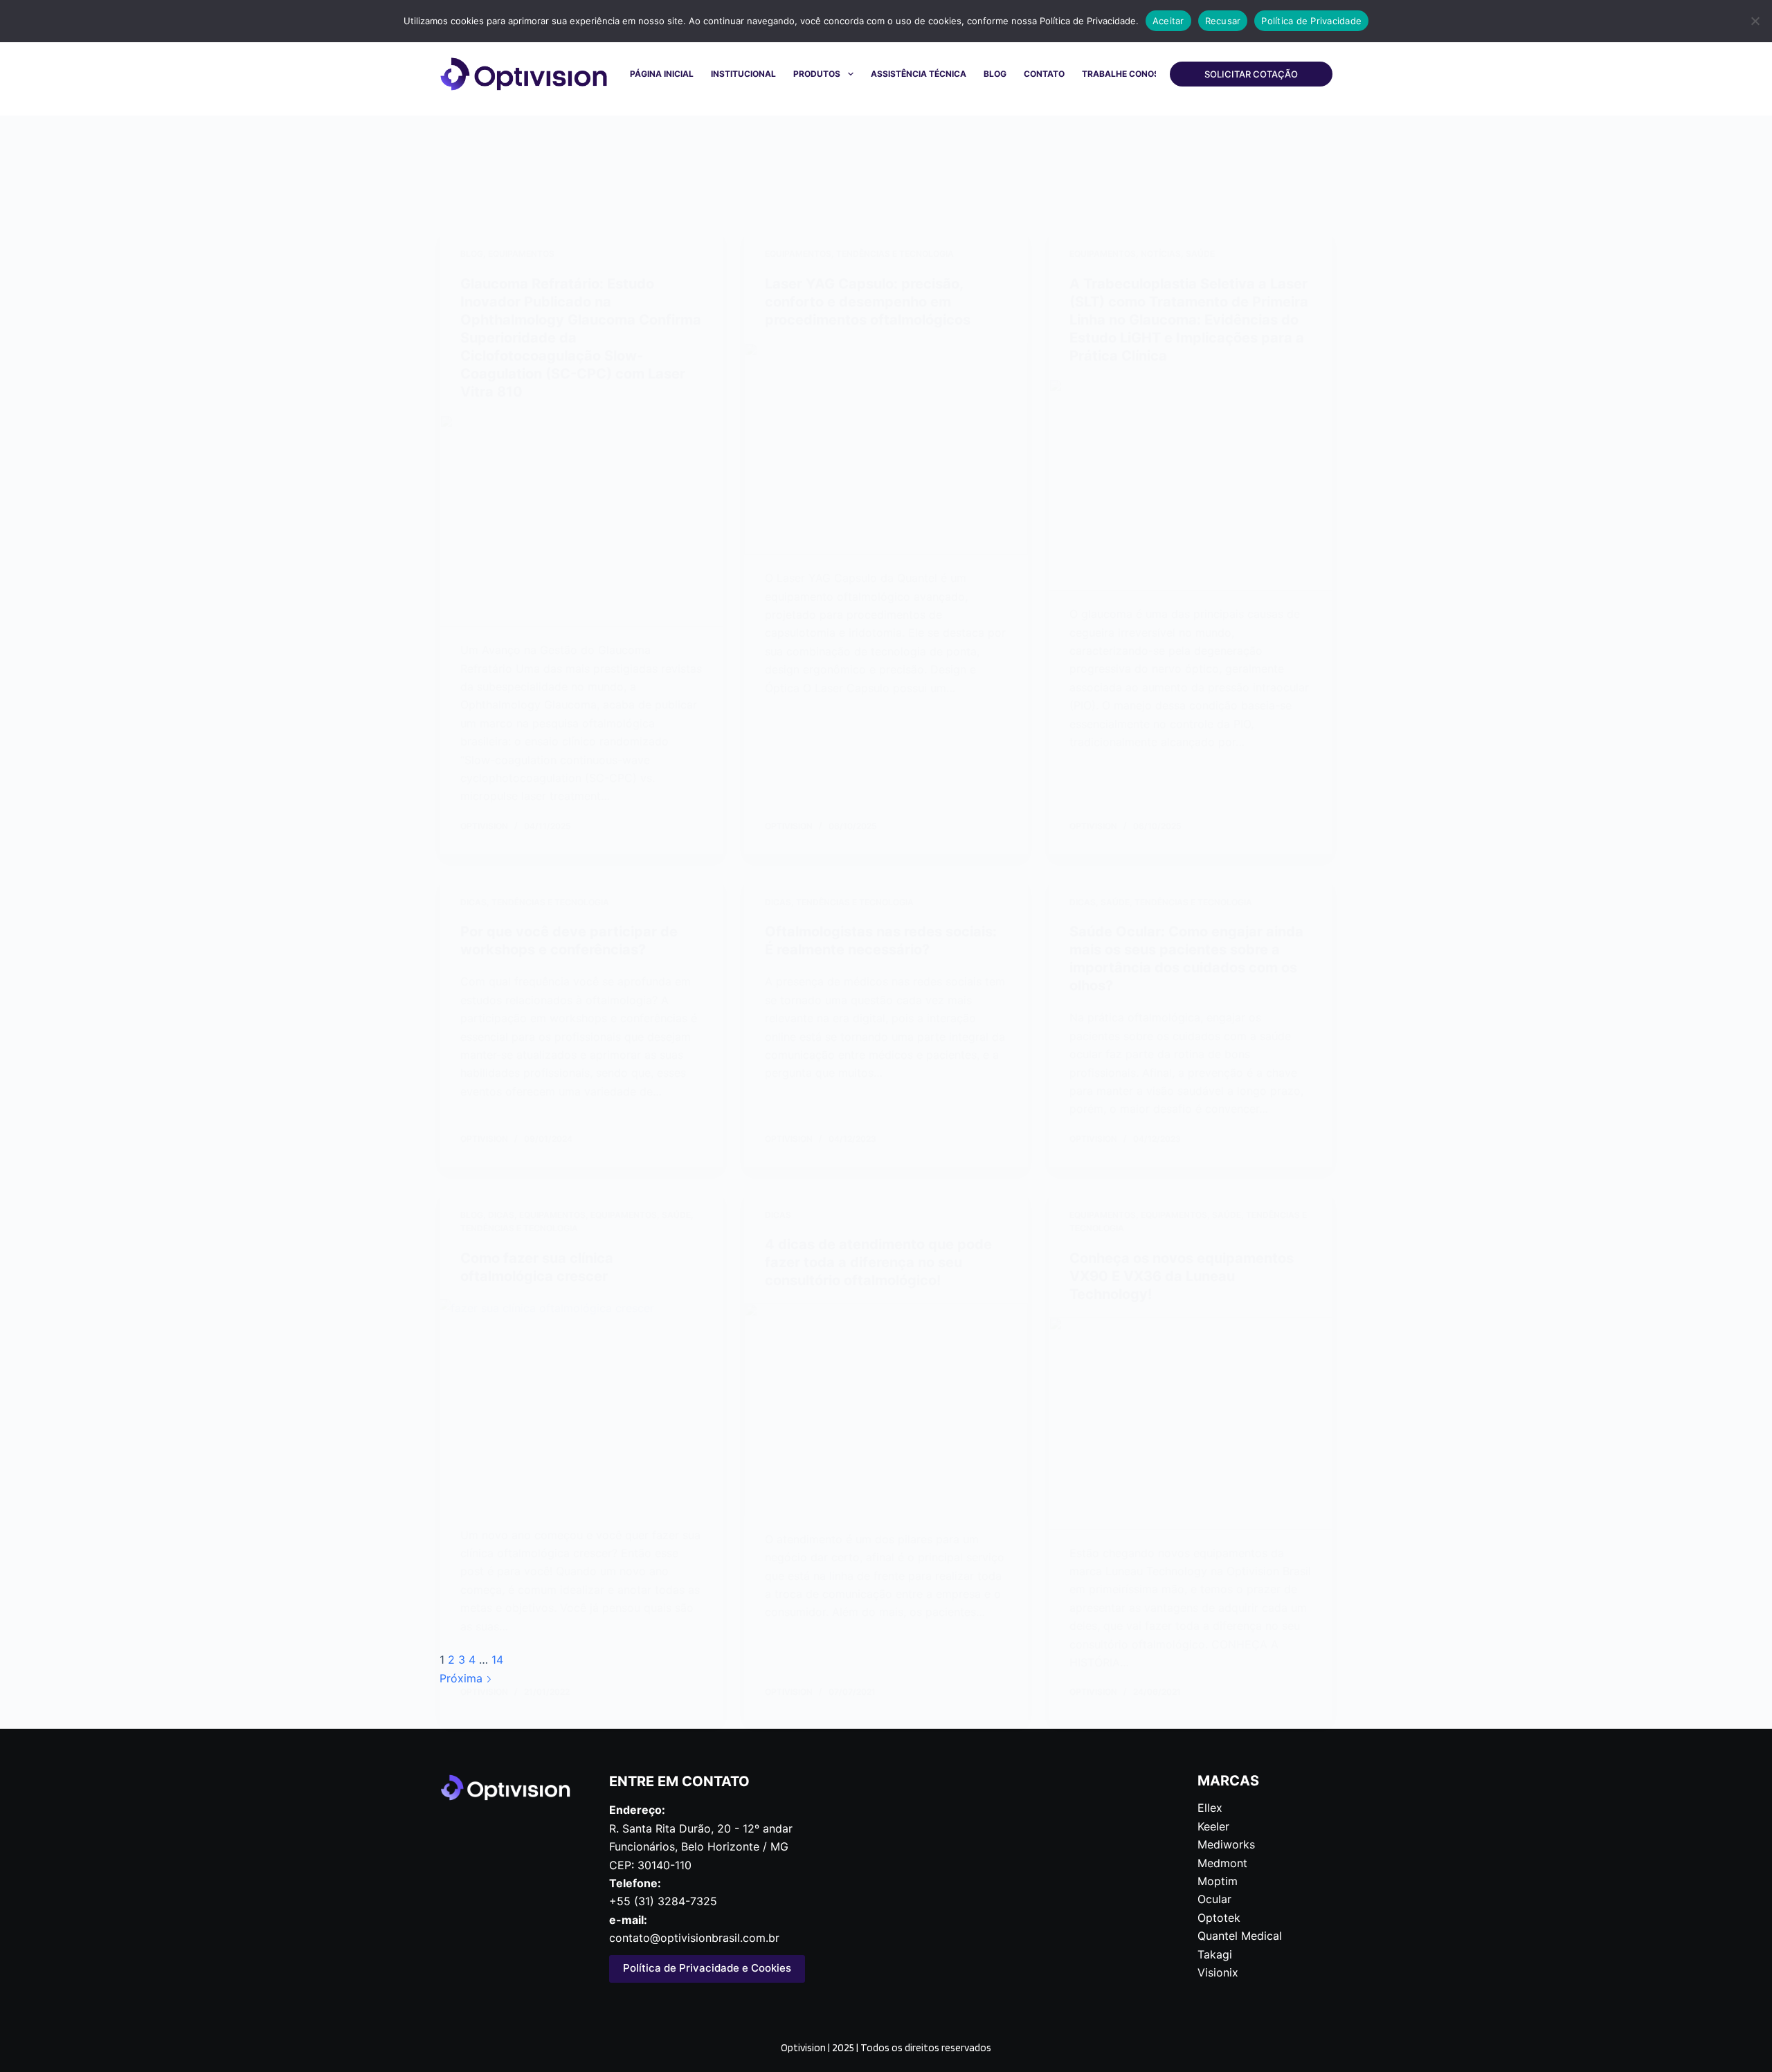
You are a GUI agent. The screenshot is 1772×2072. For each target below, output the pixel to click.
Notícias (1161, 254)
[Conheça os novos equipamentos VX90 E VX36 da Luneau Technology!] (1191, 1424)
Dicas (473, 902)
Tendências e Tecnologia (895, 254)
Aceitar (1168, 21)
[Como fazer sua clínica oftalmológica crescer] (581, 1406)
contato (1044, 74)
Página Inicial (662, 74)
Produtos (817, 74)
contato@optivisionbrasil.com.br (694, 1938)
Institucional (743, 74)
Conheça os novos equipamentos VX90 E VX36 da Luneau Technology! (1182, 1276)
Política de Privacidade (1311, 21)
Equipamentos (521, 254)
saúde (1200, 254)
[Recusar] (1755, 21)
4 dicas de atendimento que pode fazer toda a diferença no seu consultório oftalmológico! (878, 1262)
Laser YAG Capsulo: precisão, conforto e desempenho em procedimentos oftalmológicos (868, 302)
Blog (995, 74)
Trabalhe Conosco (1127, 74)
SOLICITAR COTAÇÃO (1251, 74)
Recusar (1223, 21)
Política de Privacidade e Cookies (707, 1968)
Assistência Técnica (919, 74)
